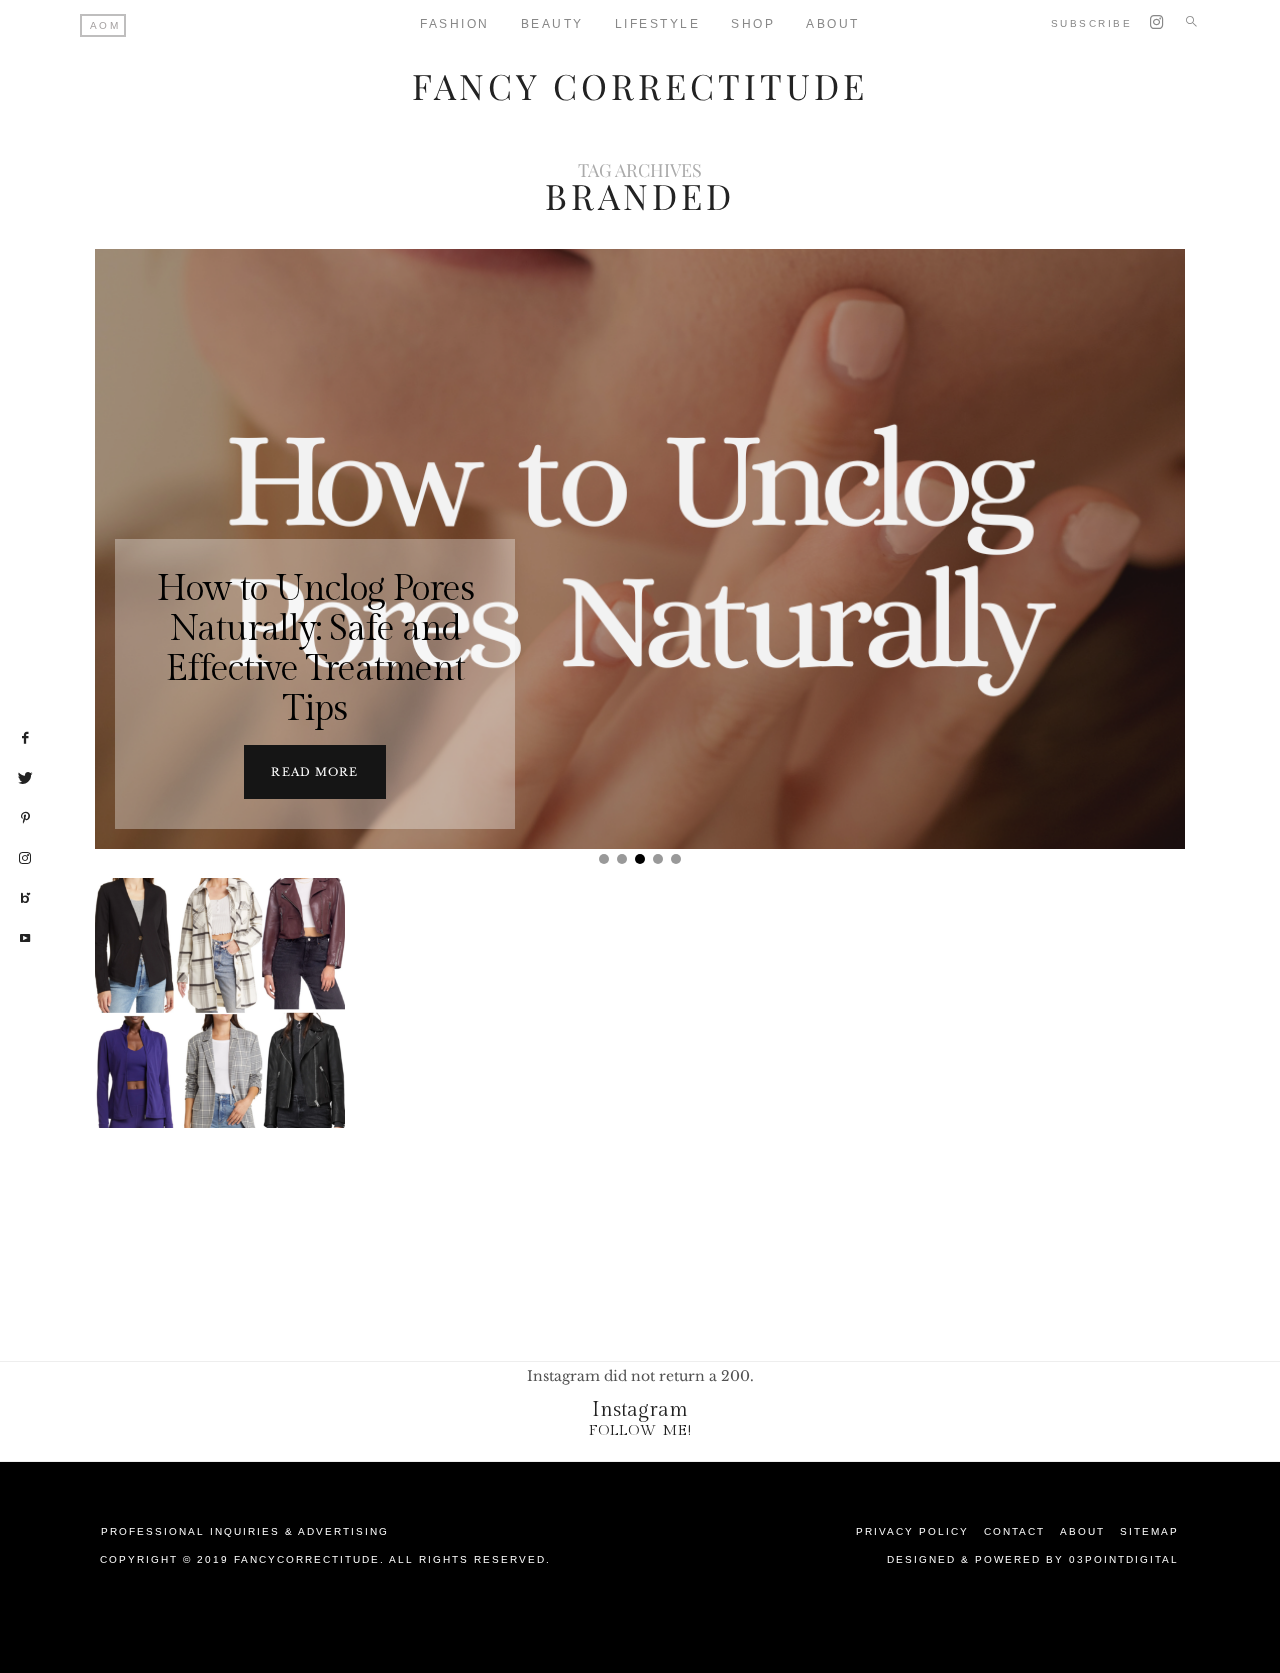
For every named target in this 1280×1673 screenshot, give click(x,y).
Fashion (455, 24)
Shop (753, 24)
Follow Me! (640, 1430)
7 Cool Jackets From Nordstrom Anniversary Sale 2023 (223, 1053)
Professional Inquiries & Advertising (245, 1531)
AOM (105, 25)
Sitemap (1149, 1531)
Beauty (552, 24)
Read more (314, 772)
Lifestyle (658, 24)
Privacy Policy (912, 1531)
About (833, 24)
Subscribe (1092, 23)
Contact (1014, 1531)
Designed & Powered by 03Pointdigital (1033, 1559)
